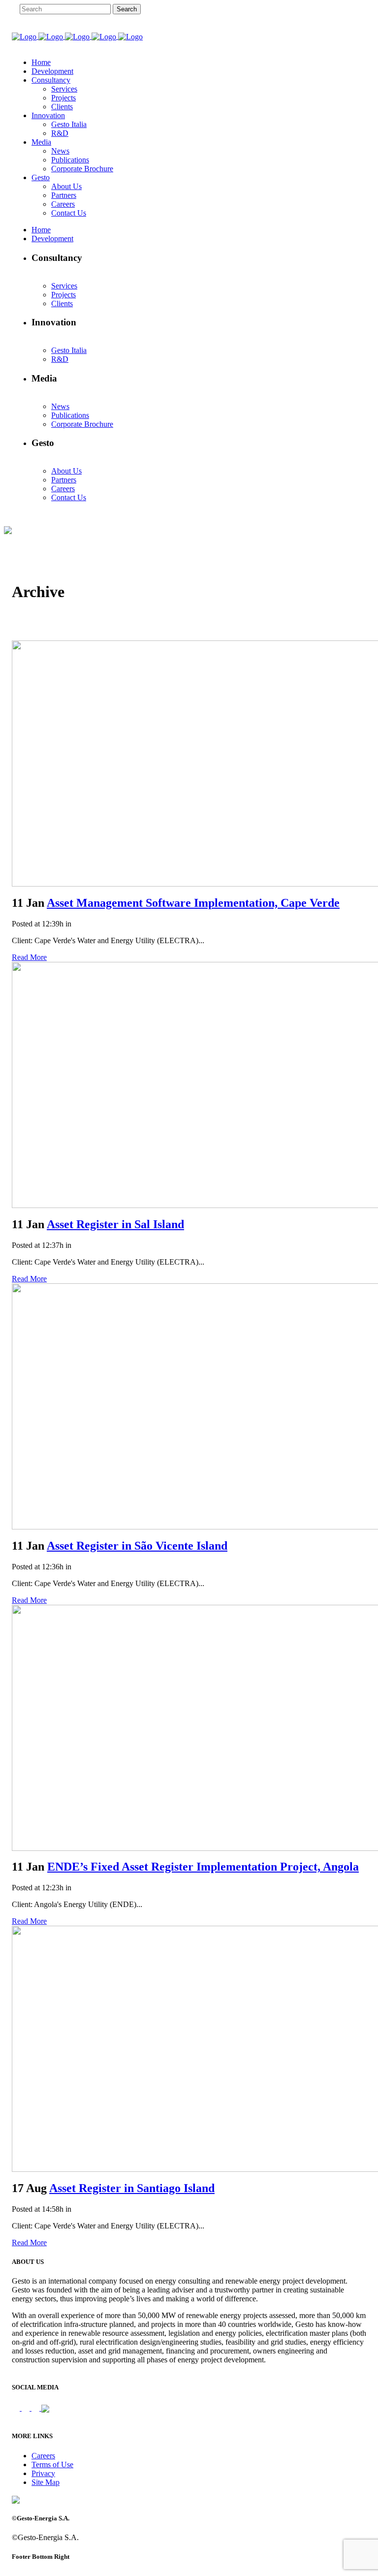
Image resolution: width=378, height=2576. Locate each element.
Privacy (43, 2473)
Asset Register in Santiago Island (132, 2188)
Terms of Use (52, 2465)
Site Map (46, 2482)
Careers (43, 2456)
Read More (29, 957)
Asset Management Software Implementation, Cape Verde (193, 903)
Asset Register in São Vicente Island (137, 1546)
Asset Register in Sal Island (115, 1224)
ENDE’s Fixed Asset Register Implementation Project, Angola (203, 1867)
